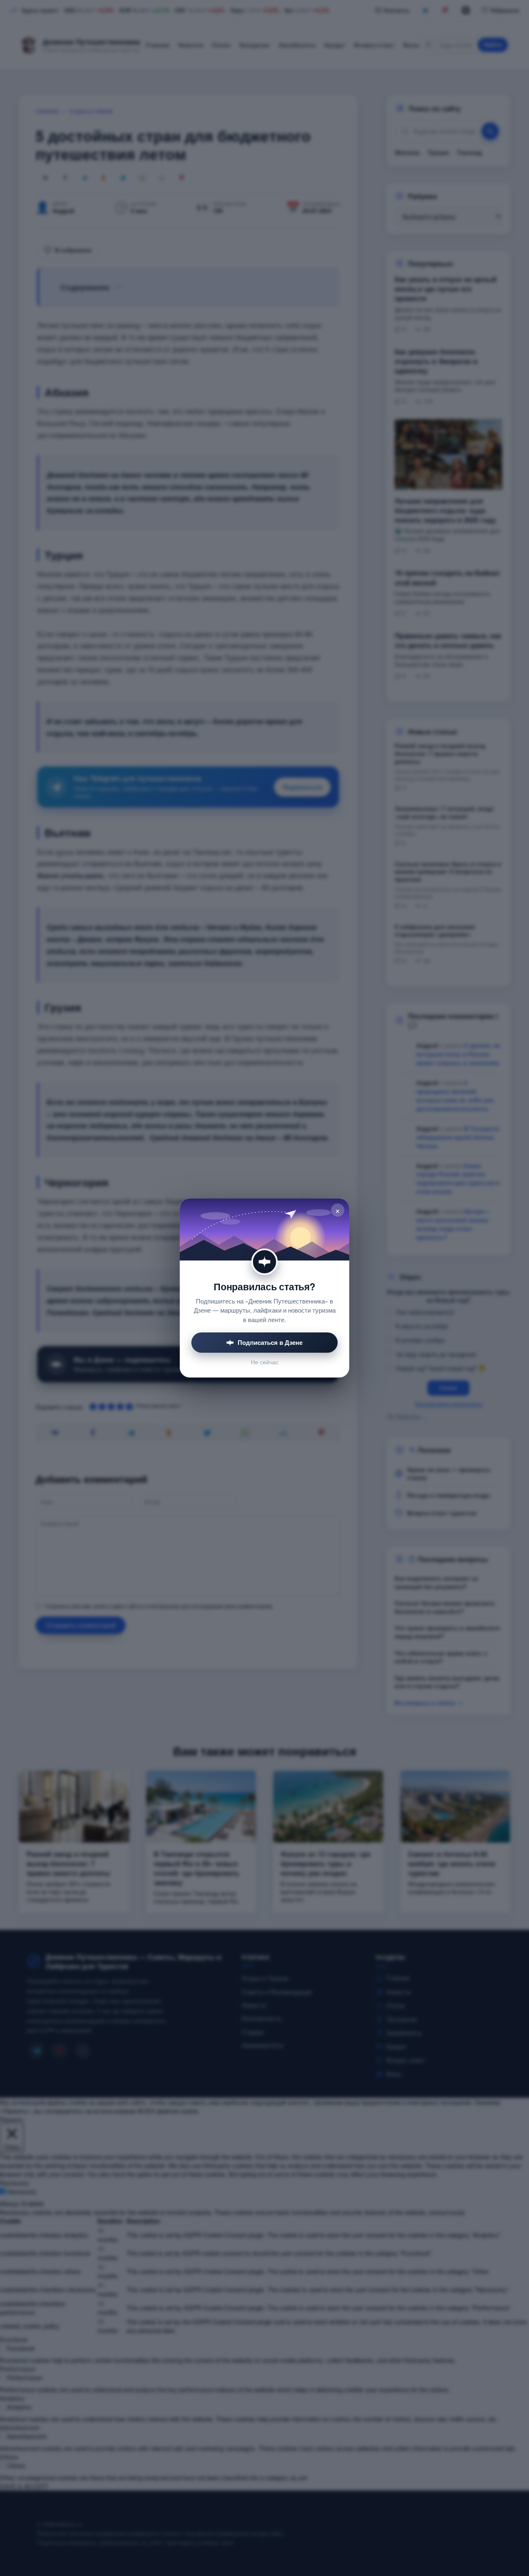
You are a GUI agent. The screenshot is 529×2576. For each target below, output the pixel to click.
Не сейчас (265, 1362)
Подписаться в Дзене (270, 1342)
